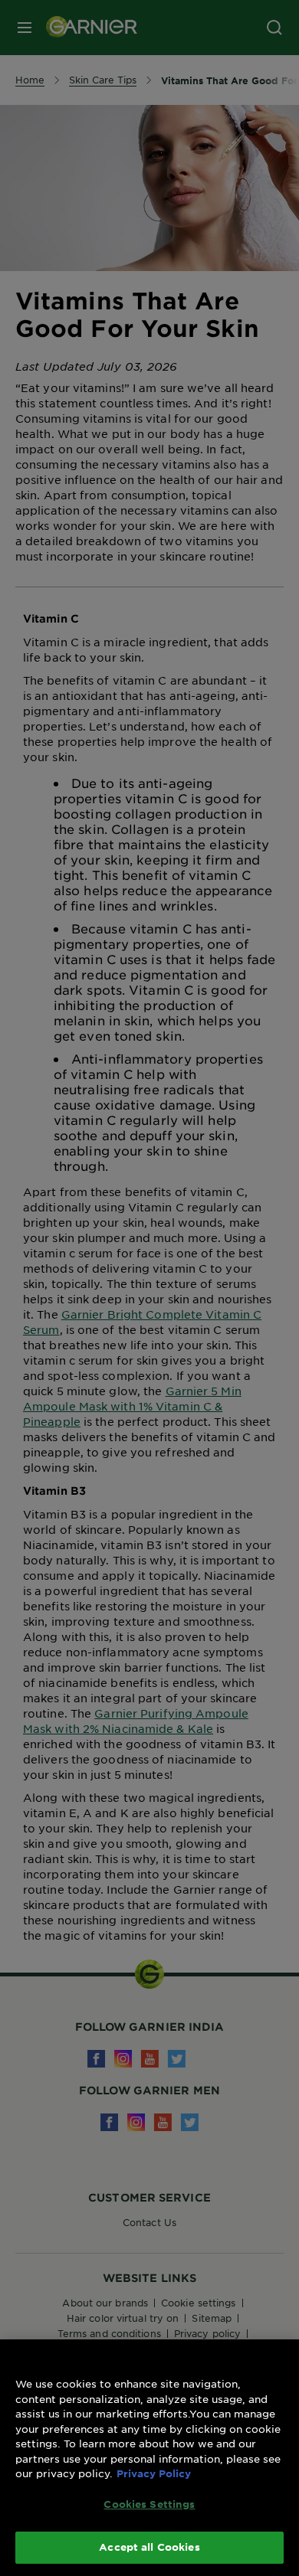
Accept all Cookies (149, 2547)
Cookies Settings (149, 2504)
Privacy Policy (154, 2473)
